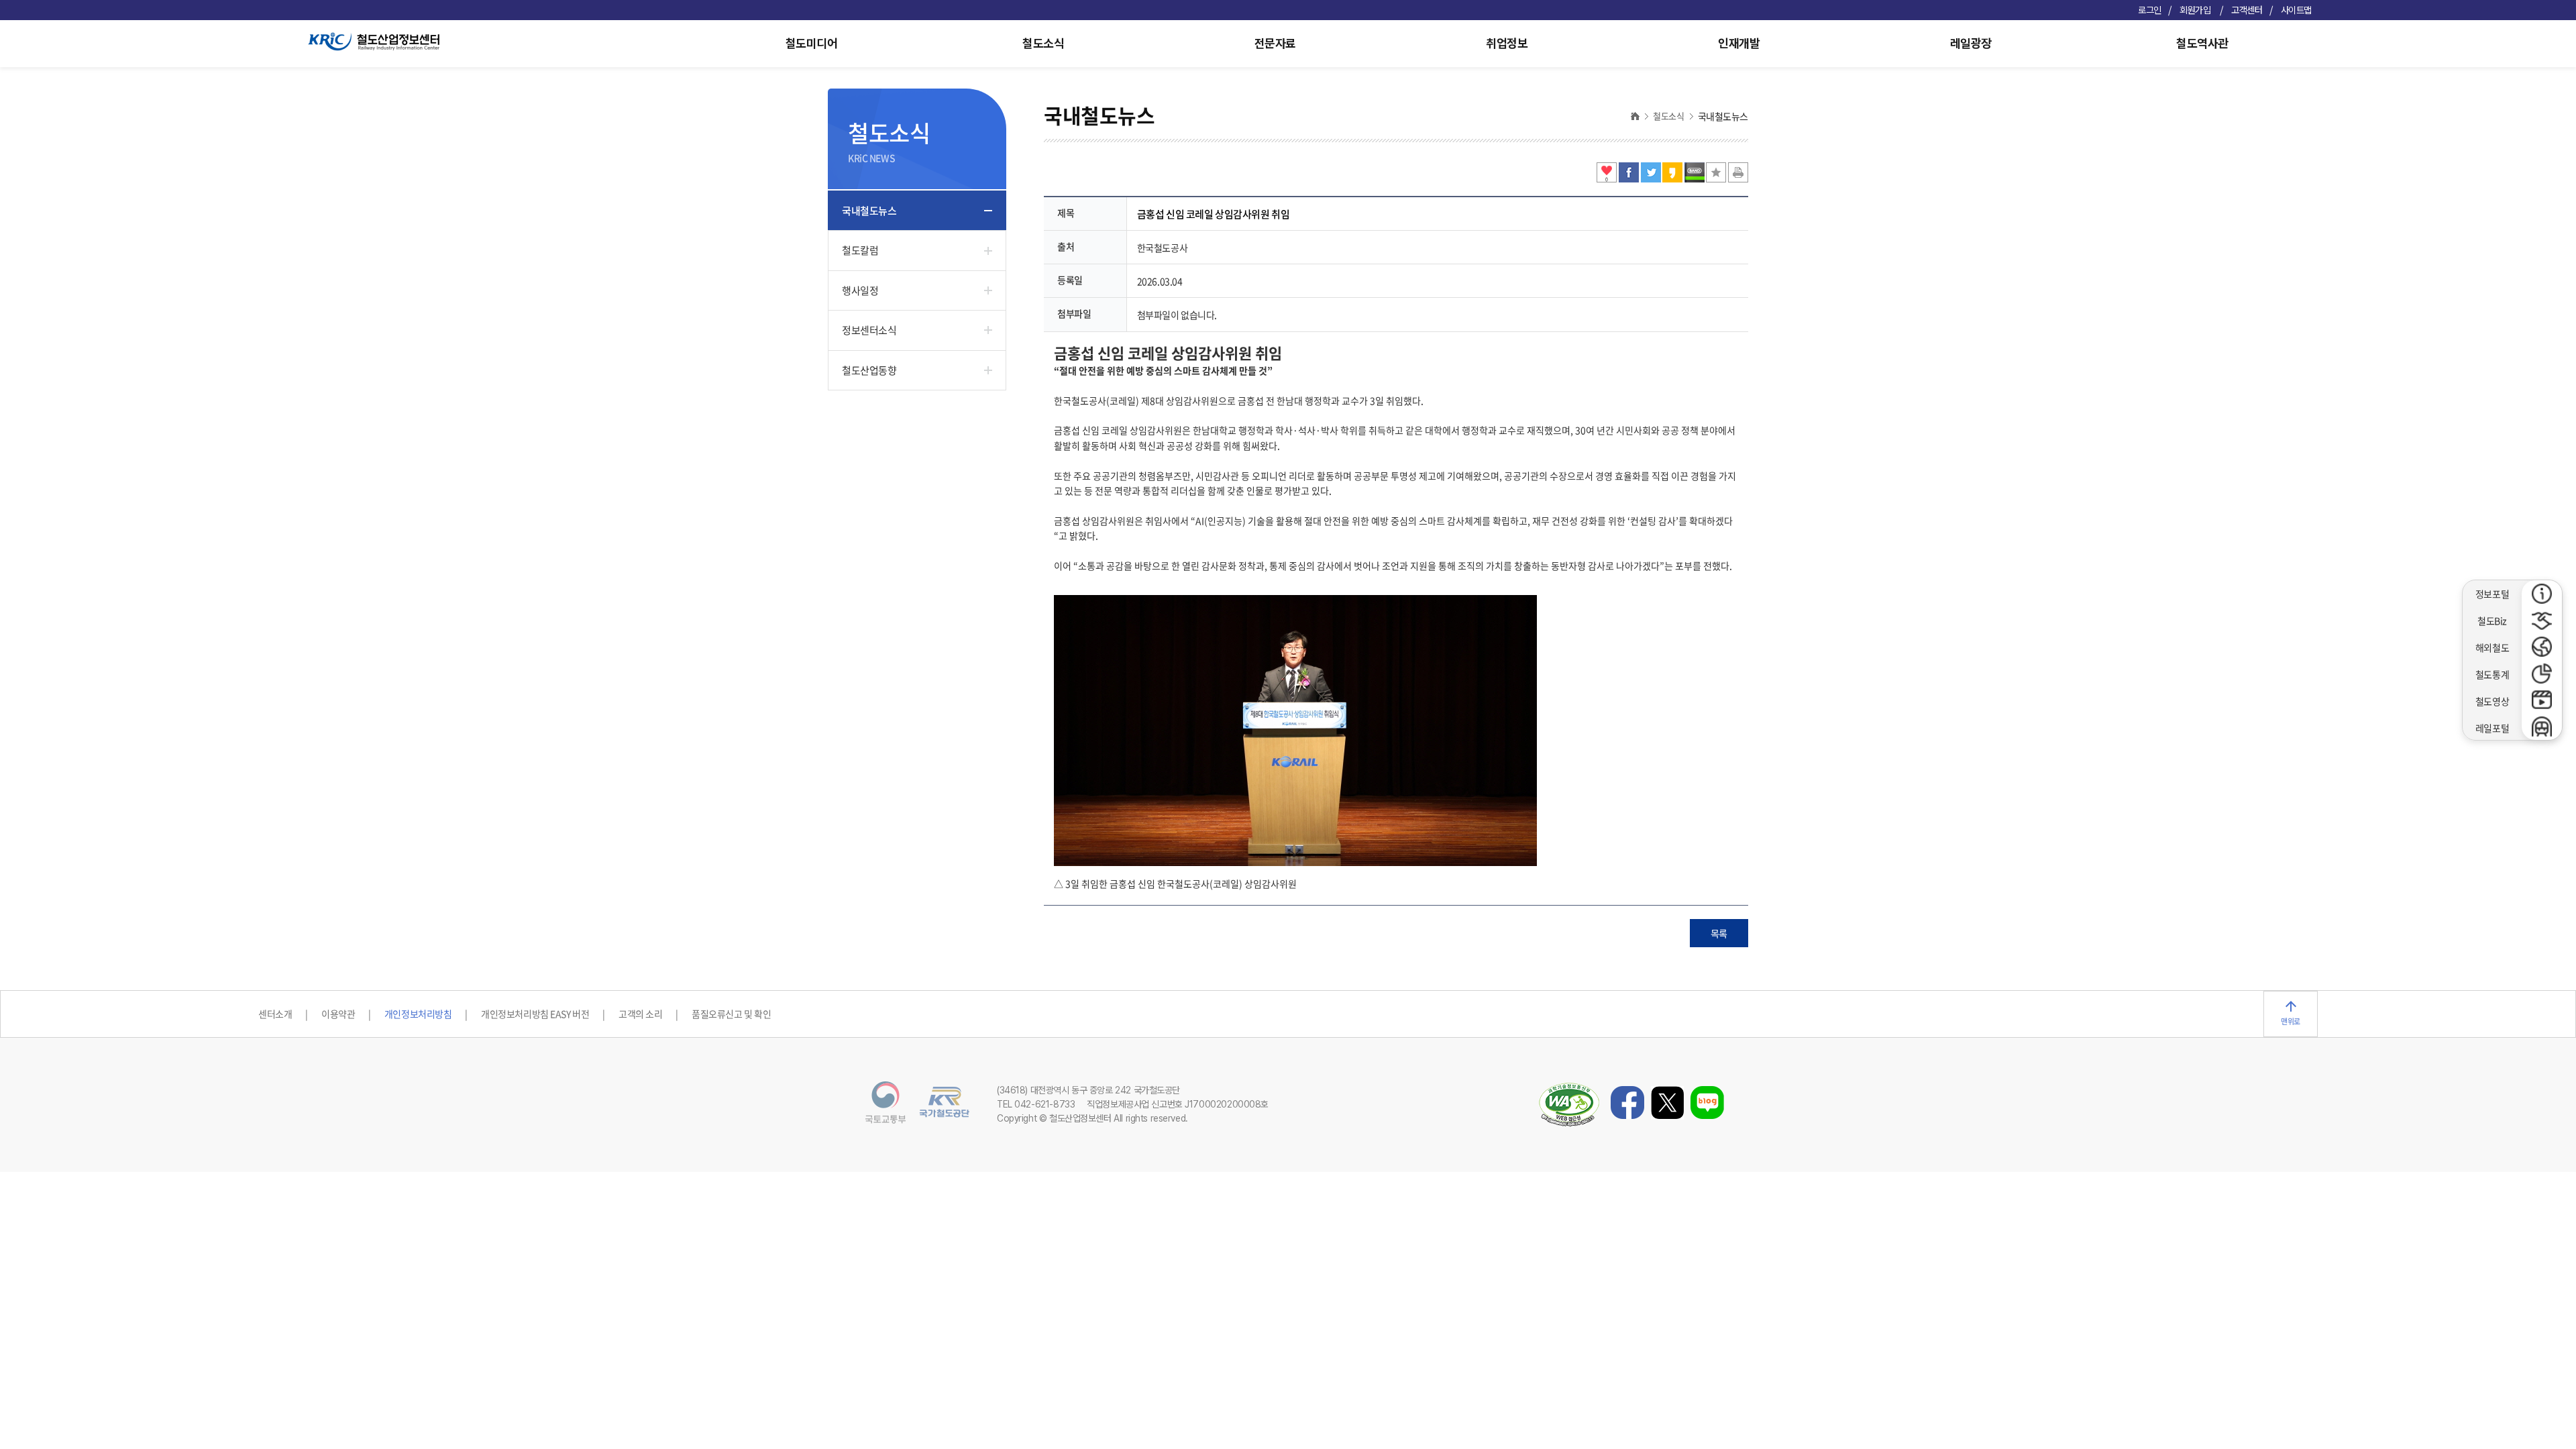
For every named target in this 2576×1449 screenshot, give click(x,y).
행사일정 (860, 290)
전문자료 (1275, 43)
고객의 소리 (640, 1014)
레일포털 (2492, 728)
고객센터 (2247, 10)
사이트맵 (2296, 10)
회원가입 (2196, 10)
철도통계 (2492, 674)
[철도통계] (2542, 674)
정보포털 (2492, 594)
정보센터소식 (869, 330)
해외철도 (2492, 647)
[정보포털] (2542, 594)
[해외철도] (2542, 647)
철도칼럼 (860, 250)
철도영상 (2492, 701)
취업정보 (1507, 43)
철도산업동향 (869, 370)
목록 (1719, 933)
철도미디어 (812, 43)
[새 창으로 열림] (1630, 178)
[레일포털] (2542, 727)
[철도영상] (2542, 700)
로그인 (2150, 10)
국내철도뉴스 (869, 211)
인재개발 (1739, 43)
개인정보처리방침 (418, 1014)
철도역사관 (2202, 43)
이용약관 (338, 1014)
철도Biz (2492, 621)
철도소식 (1043, 43)
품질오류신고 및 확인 (731, 1014)
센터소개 (275, 1014)
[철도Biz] (2542, 621)
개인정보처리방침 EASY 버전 (535, 1014)
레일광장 (1971, 43)
